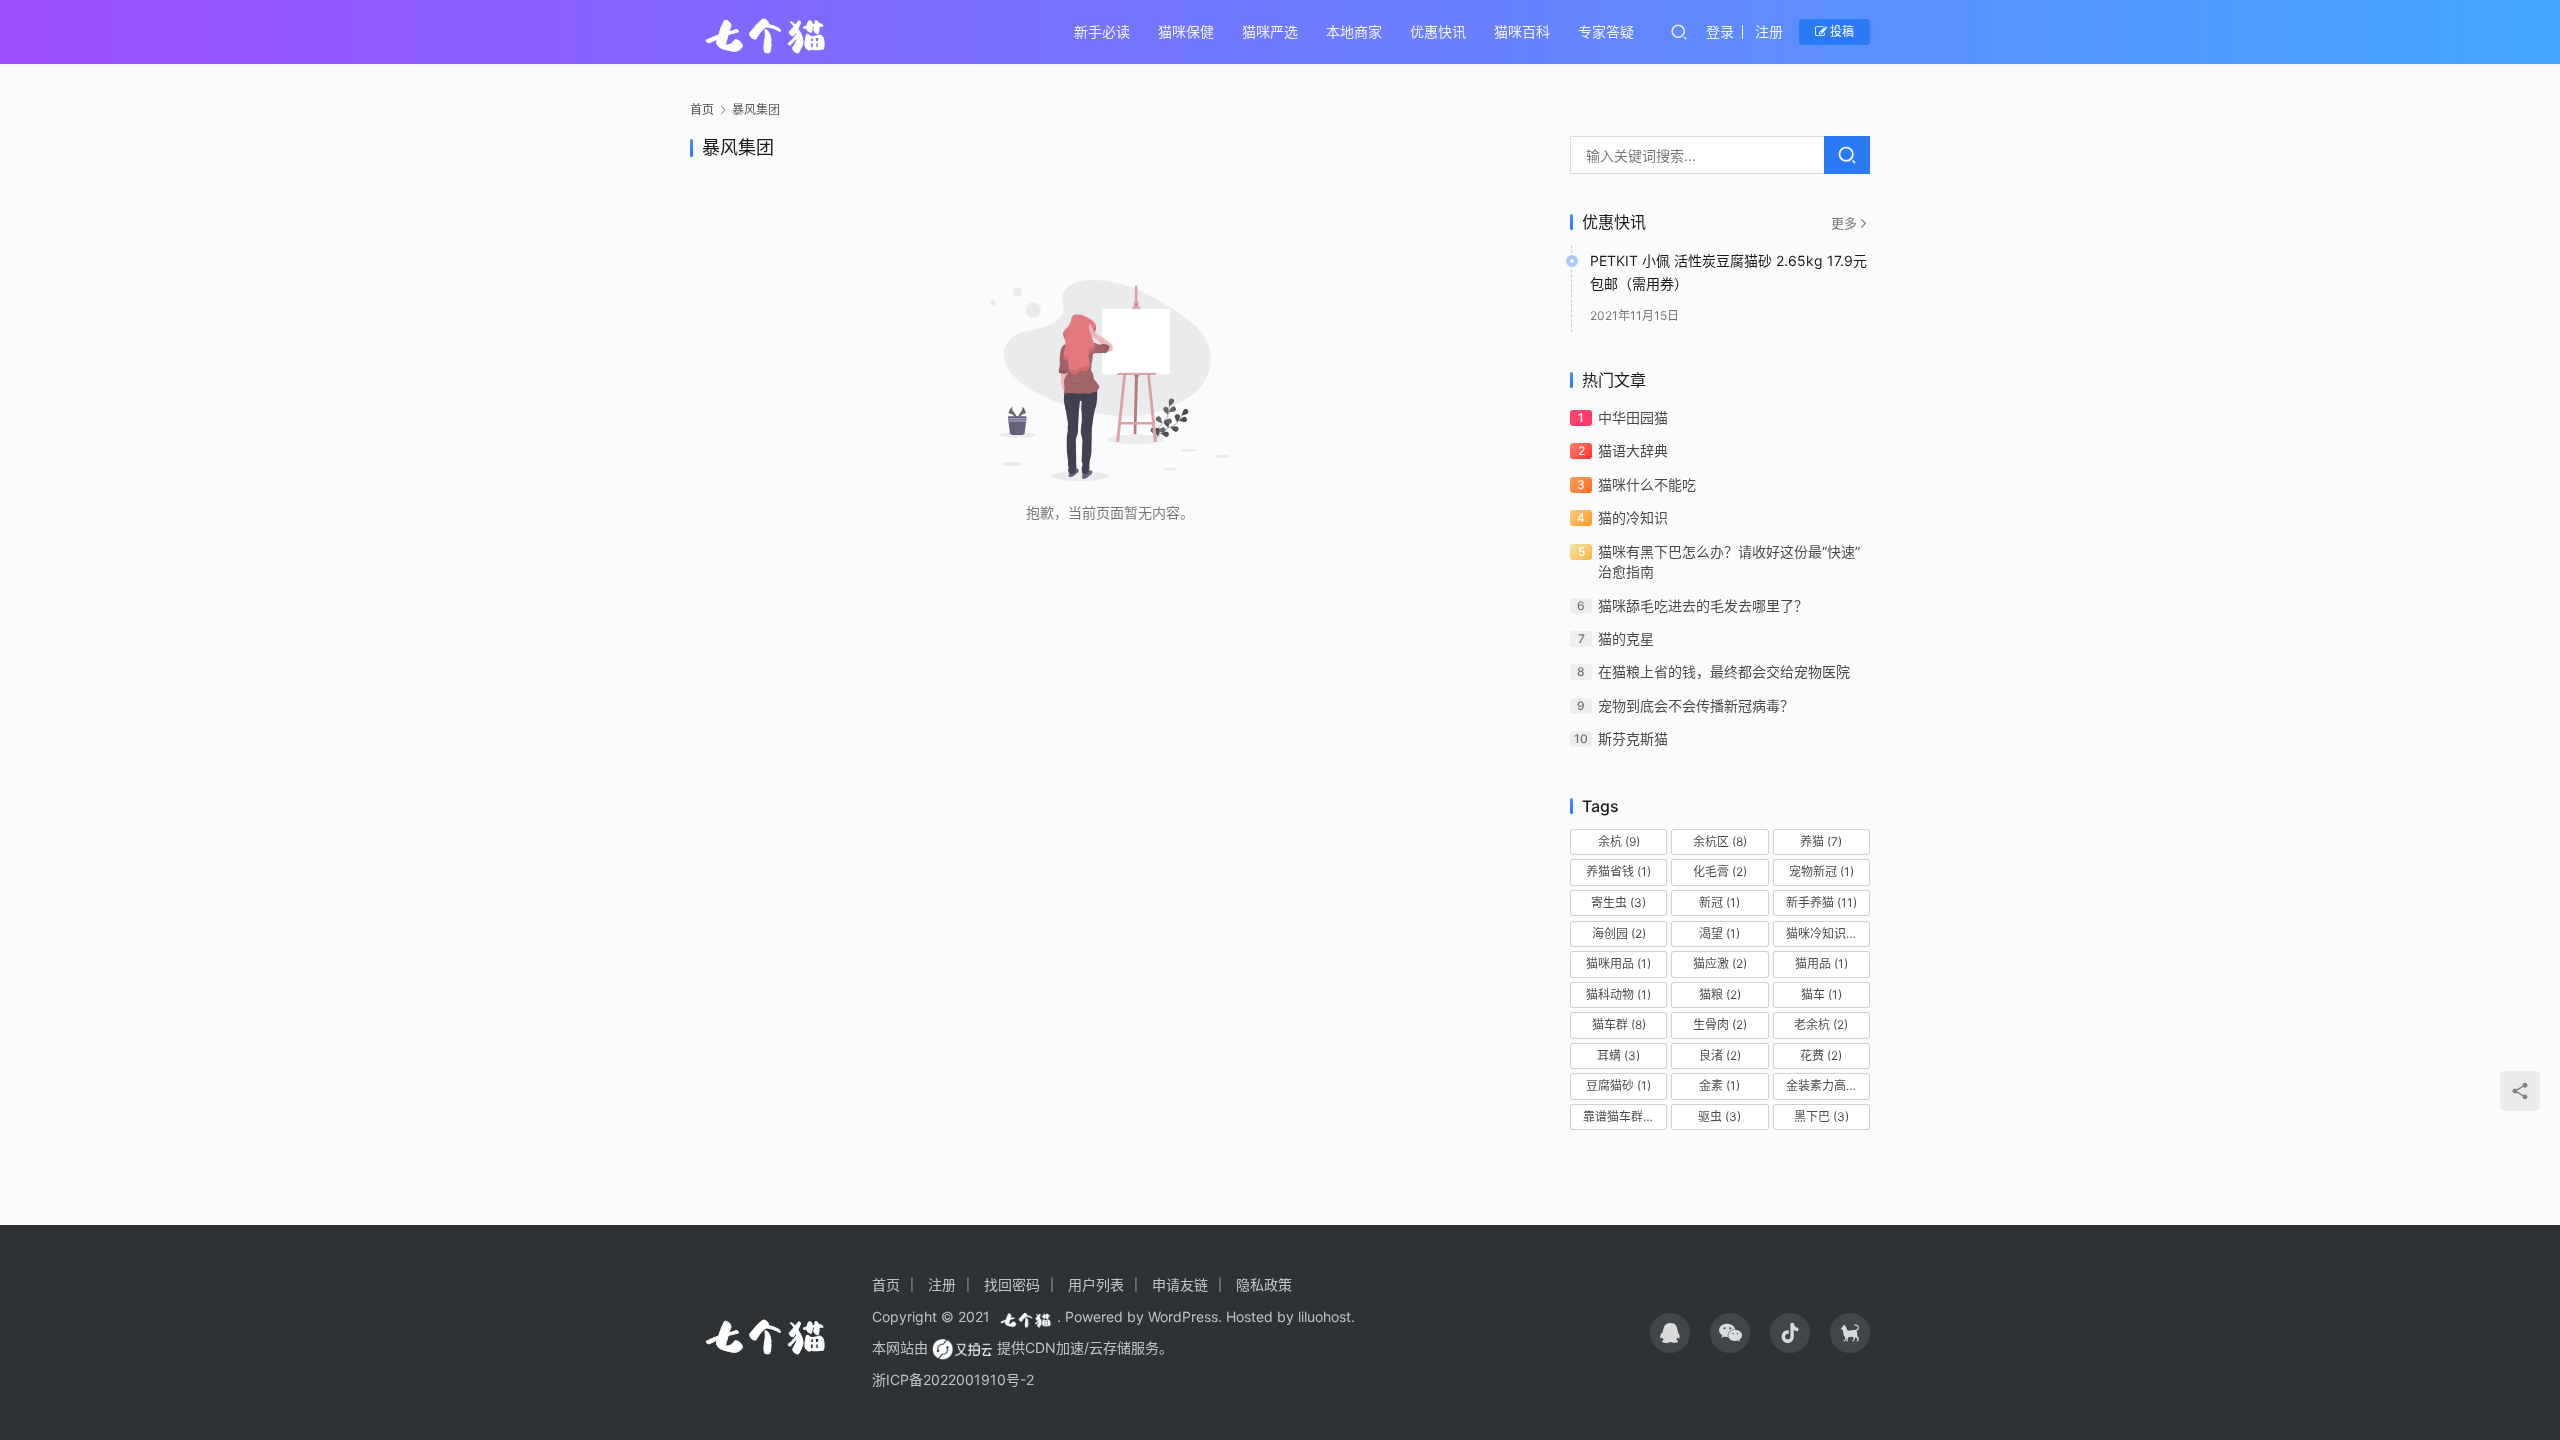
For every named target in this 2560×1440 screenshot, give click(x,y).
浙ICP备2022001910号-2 (953, 1379)
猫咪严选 (1270, 31)
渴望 (1719, 933)
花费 (1821, 1055)
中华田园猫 (1633, 417)
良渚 (1720, 1055)
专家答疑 (1606, 31)
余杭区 (1720, 841)
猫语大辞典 (1633, 450)
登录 (1720, 31)
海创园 (1619, 933)
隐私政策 (1264, 1284)
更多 (1844, 223)
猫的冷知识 (1633, 517)
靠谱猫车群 (1621, 1116)
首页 (702, 109)
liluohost (1324, 1316)
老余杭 (1821, 1024)
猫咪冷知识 (1825, 933)
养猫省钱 (1618, 871)
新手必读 (1102, 31)
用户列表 (1096, 1284)
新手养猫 (1821, 902)
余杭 (1619, 841)
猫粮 (1720, 994)
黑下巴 (1821, 1116)
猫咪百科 (1522, 31)
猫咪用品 (1618, 963)
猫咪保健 (1186, 31)
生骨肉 (1720, 1024)
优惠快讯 (1438, 31)
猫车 (1821, 994)
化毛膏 (1720, 871)
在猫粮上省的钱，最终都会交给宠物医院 (1724, 671)
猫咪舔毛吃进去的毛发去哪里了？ (1703, 605)
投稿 (1840, 31)
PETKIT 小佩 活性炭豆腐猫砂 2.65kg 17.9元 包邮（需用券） (1728, 271)
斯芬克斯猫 (1633, 738)
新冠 (1719, 902)
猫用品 (1821, 963)
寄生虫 (1618, 902)
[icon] (1670, 1333)
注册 (1769, 31)
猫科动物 (1618, 994)
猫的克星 (1626, 638)
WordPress (1183, 1316)
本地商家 (1354, 31)
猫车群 (1619, 1024)
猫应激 (1720, 963)
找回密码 (1012, 1284)
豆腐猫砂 (1618, 1085)
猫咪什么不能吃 (1647, 484)
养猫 (1821, 841)
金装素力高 (1825, 1085)
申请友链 (1180, 1284)
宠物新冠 (1821, 871)
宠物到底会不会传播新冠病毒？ (1696, 705)
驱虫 (1719, 1116)
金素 (1719, 1085)
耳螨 (1618, 1055)
